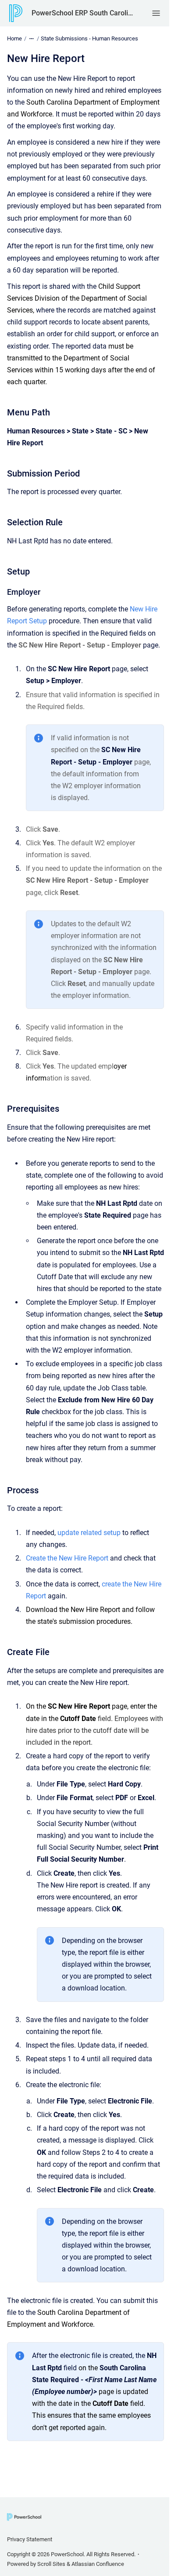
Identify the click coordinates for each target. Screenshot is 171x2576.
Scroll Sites (51, 2564)
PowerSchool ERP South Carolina (83, 13)
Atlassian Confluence (98, 2564)
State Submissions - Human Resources (89, 38)
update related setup (89, 1533)
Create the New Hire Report (67, 1558)
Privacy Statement (30, 2539)
